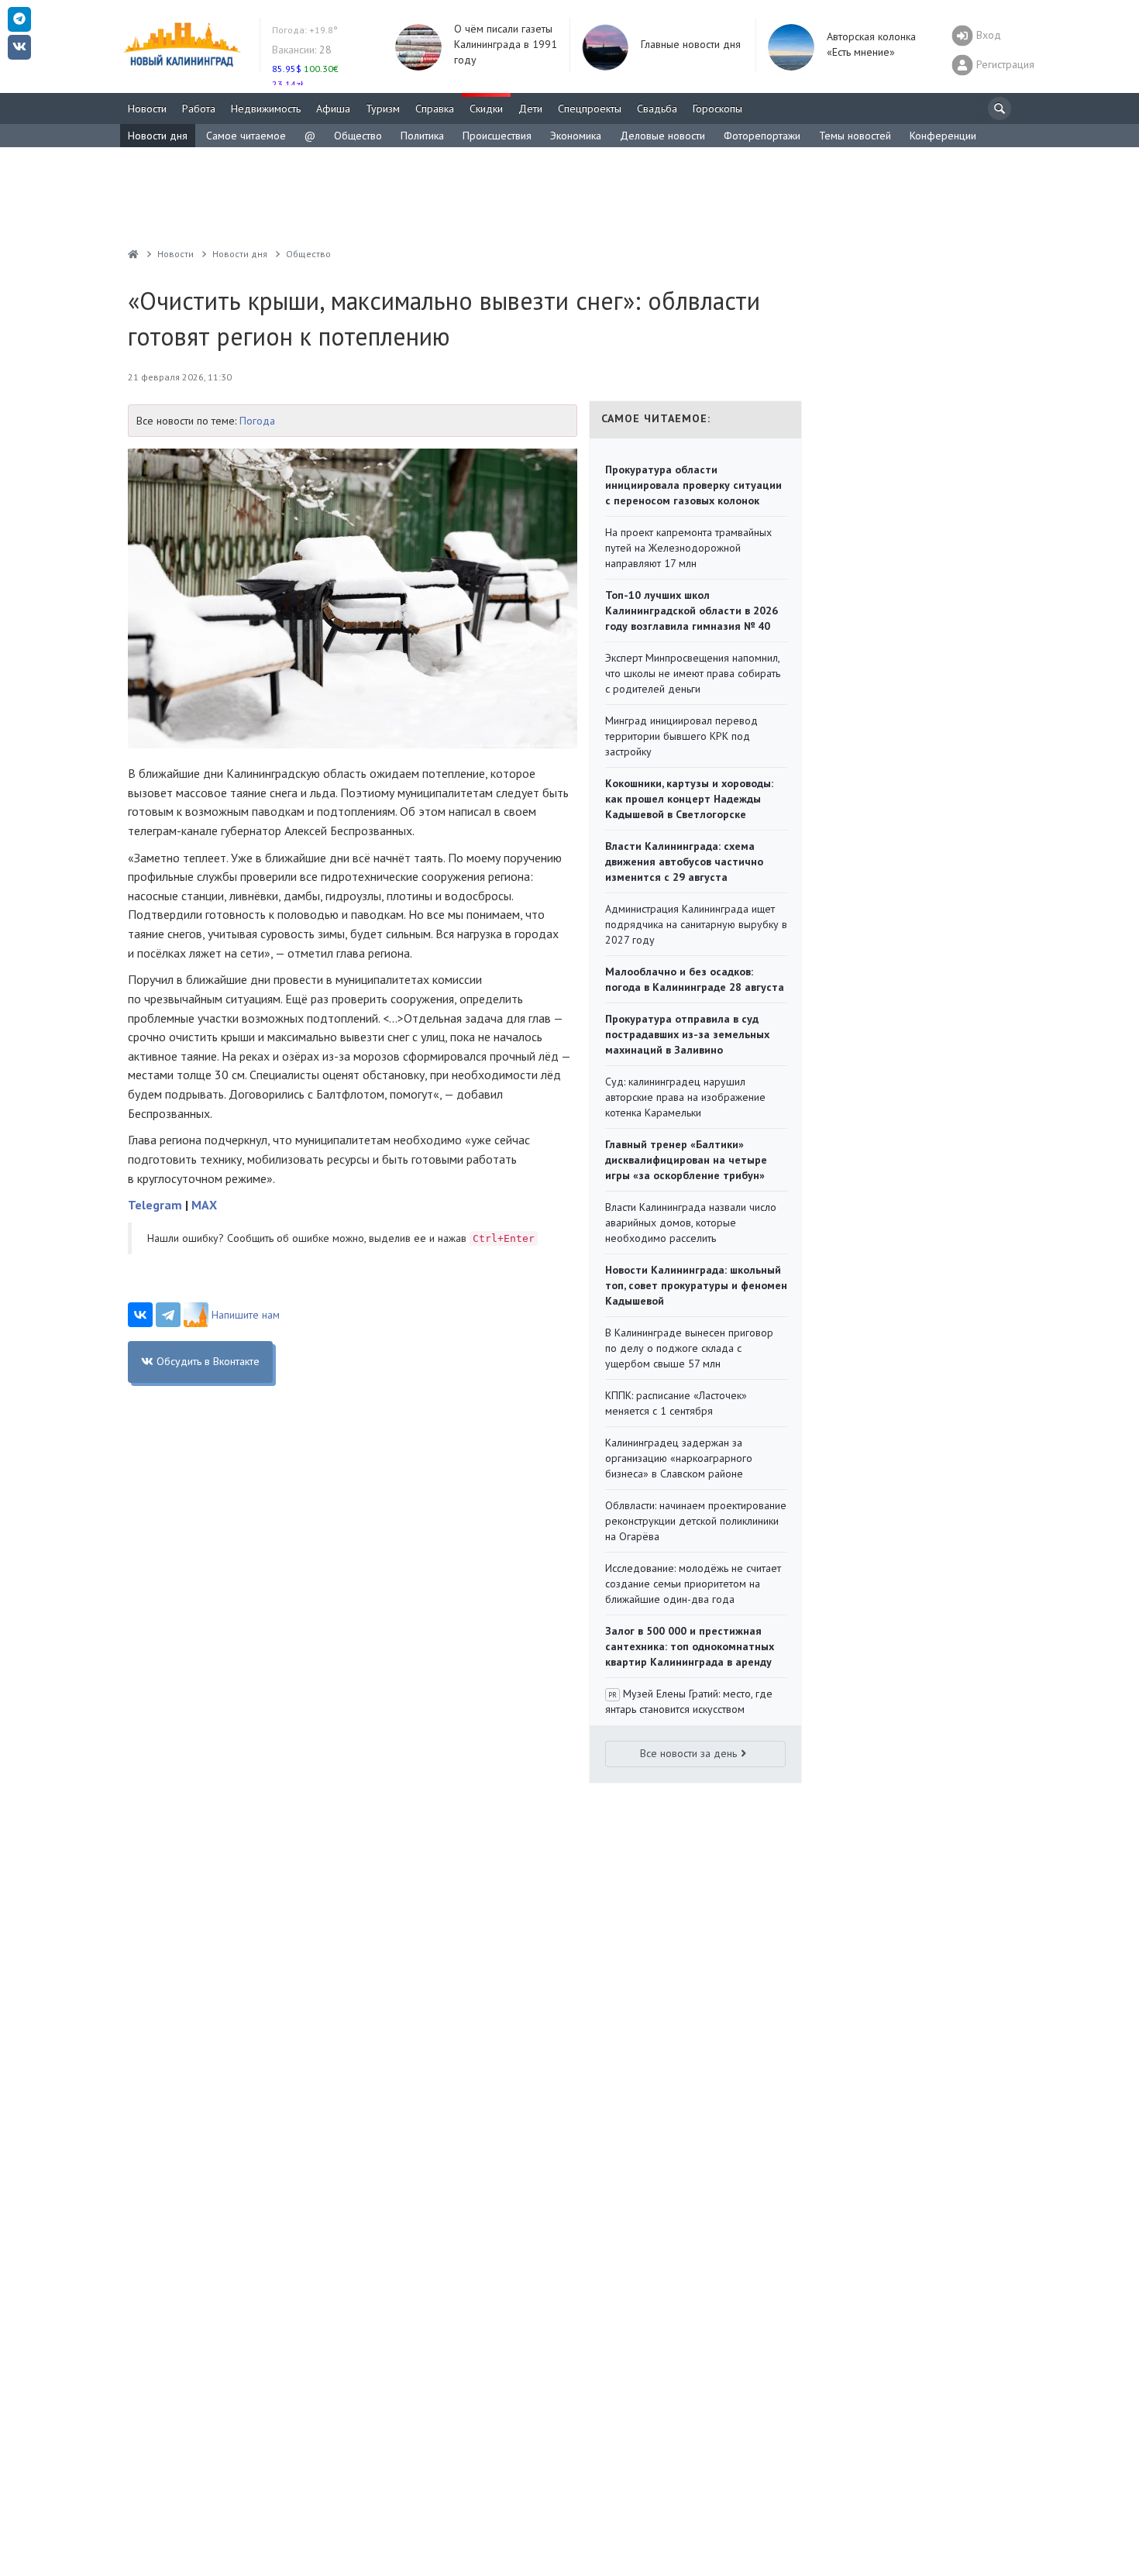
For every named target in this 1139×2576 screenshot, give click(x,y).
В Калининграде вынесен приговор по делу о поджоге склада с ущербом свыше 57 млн (689, 1348)
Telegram (155, 1205)
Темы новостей (855, 136)
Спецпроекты (590, 108)
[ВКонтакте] (140, 1315)
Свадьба (657, 108)
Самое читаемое (246, 136)
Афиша (333, 108)
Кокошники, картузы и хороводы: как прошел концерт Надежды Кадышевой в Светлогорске (689, 799)
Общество (358, 136)
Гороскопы (717, 108)
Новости (147, 108)
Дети (530, 108)
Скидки (486, 108)
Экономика (576, 136)
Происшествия (497, 136)
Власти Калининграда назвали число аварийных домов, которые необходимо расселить (691, 1223)
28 (302, 50)
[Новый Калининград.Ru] (133, 254)
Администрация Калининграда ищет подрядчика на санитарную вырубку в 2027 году (696, 924)
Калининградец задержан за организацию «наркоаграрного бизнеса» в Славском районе (679, 1458)
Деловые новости (662, 136)
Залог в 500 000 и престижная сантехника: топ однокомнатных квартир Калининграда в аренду (690, 1646)
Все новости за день (688, 1753)
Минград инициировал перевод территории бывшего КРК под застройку (681, 736)
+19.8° (305, 30)
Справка (435, 108)
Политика (422, 136)
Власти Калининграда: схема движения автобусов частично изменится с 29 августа (684, 862)
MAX (204, 1205)
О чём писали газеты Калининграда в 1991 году (506, 44)
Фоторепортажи (762, 136)
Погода (257, 421)
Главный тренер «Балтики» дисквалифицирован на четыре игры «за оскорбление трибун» (686, 1160)
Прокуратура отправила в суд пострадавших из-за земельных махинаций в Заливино (687, 1034)
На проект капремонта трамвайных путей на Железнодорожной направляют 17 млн (688, 548)
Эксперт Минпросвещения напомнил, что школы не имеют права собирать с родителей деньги (693, 673)
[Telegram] (168, 1315)
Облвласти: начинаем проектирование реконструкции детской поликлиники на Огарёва (696, 1521)
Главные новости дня (691, 44)
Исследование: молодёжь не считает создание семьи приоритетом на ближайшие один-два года (693, 1584)
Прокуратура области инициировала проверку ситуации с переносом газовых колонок (693, 485)
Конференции (943, 136)
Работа (199, 108)
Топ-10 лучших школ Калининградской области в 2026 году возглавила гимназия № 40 (692, 610)
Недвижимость (266, 108)
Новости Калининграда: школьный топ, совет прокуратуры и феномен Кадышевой (696, 1285)
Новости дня (158, 136)
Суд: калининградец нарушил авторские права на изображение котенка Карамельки (685, 1097)
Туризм (383, 108)
